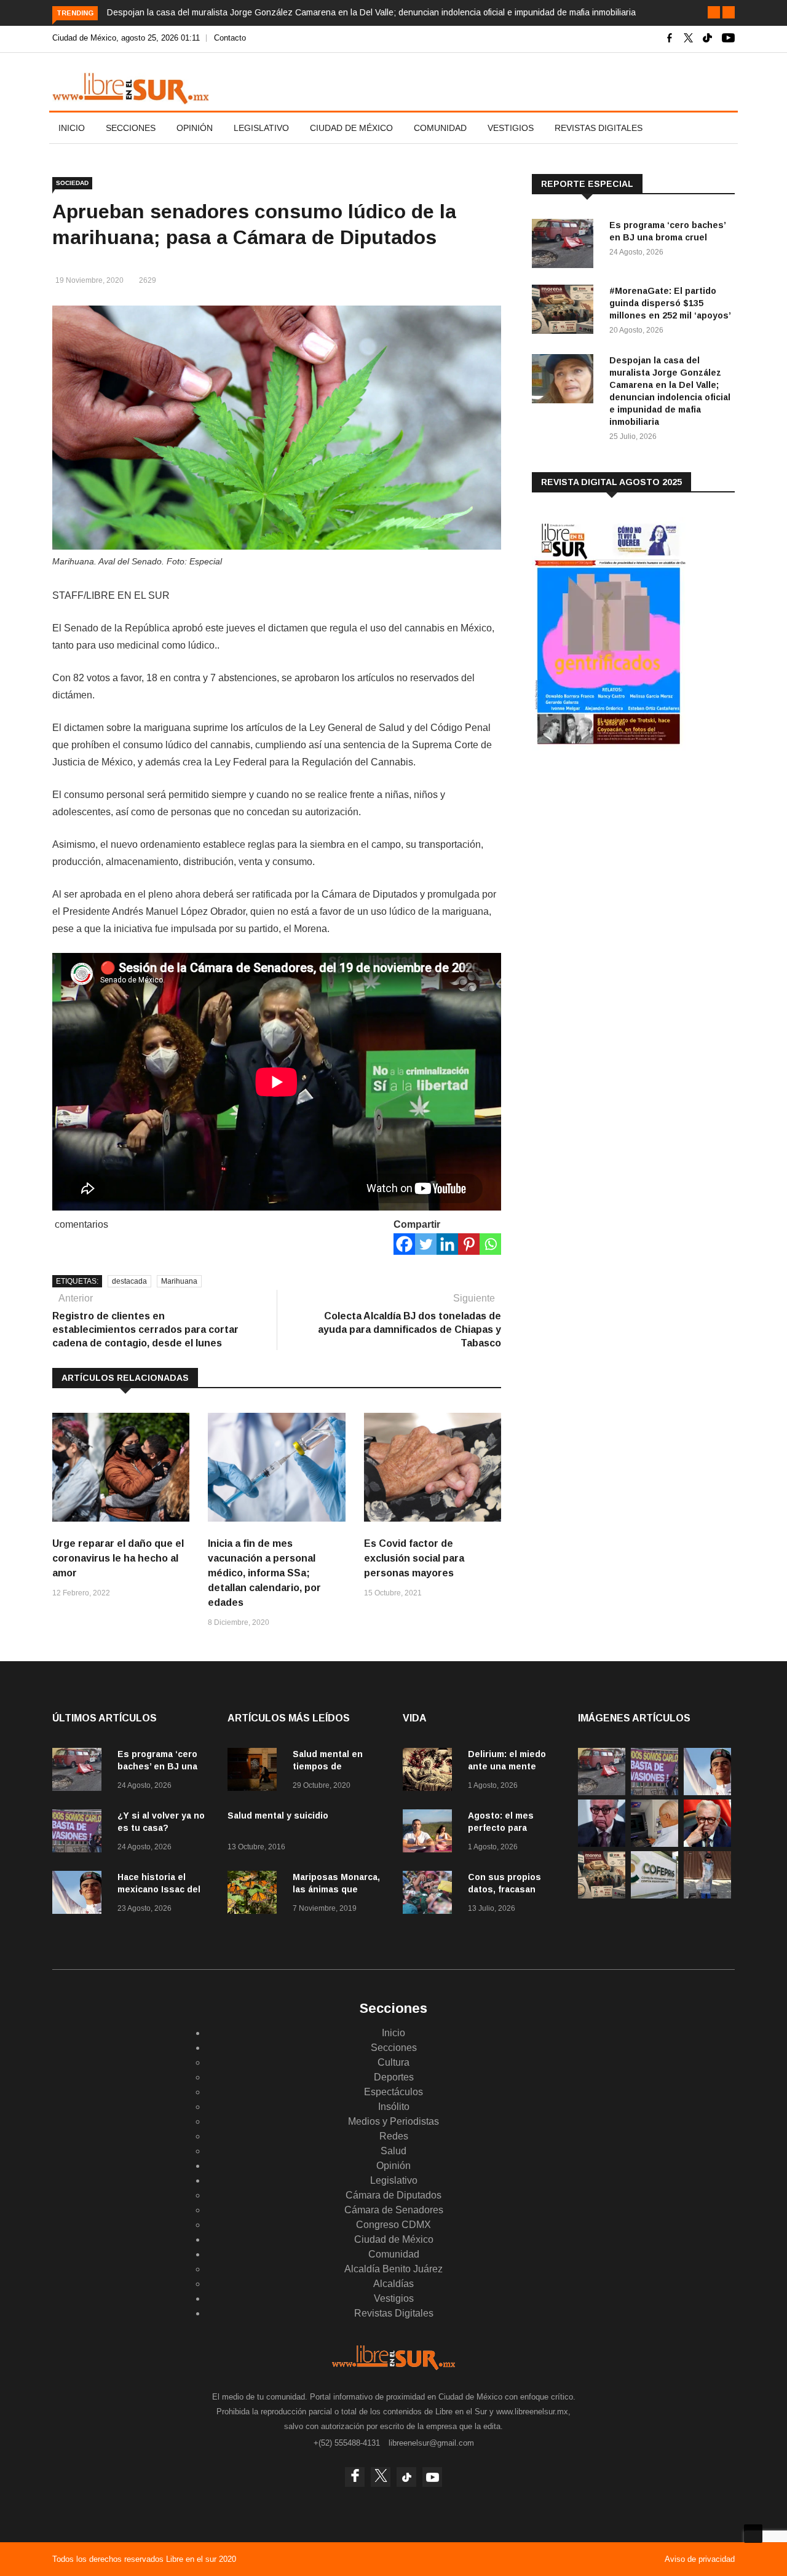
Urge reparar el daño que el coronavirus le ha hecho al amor (118, 1558)
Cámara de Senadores (394, 2210)
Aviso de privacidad (700, 2559)
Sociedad (72, 183)
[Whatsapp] (490, 1244)
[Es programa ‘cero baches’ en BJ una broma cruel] (566, 246)
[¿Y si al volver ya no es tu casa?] (80, 1833)
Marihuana (179, 1281)
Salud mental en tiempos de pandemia (328, 1766)
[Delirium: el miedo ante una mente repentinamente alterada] (430, 1772)
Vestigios (511, 128)
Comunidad (440, 128)
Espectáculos (393, 2092)
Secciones (131, 128)
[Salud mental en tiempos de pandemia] (255, 1772)
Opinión (195, 128)
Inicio (72, 128)
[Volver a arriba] (753, 2534)
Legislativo (261, 128)
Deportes (394, 2077)
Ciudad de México (351, 128)
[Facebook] (404, 1244)
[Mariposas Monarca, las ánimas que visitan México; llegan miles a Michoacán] (255, 1894)
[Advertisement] (624, 856)
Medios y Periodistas (393, 2121)
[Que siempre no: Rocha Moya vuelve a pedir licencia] (602, 1843)
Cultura (393, 2062)
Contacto (230, 38)
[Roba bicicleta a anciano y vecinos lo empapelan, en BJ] (707, 1895)
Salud (393, 2151)
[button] (714, 12)
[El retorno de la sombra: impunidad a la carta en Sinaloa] (707, 1843)
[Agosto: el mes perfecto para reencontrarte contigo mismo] (430, 1833)
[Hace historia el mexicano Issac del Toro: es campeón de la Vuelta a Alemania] (80, 1894)
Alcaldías (393, 2284)
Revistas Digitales (599, 128)
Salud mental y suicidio (278, 1815)
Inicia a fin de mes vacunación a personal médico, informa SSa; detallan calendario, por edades (264, 1573)
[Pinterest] (469, 1244)
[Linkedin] (447, 1244)
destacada (129, 1281)
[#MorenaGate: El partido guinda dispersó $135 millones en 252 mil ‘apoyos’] (566, 311)
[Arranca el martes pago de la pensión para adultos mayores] (655, 1843)
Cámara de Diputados (393, 2195)
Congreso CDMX (393, 2225)
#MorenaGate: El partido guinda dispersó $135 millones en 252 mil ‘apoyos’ (670, 303)
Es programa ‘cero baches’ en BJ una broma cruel (157, 1766)
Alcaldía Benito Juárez (393, 2269)
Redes (394, 2136)
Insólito (394, 2107)
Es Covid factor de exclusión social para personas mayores (414, 1558)
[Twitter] (426, 1244)
